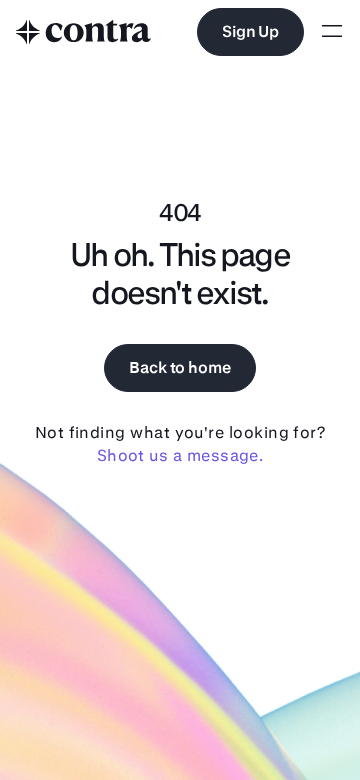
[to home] (84, 32)
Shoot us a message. (180, 455)
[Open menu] (332, 32)
